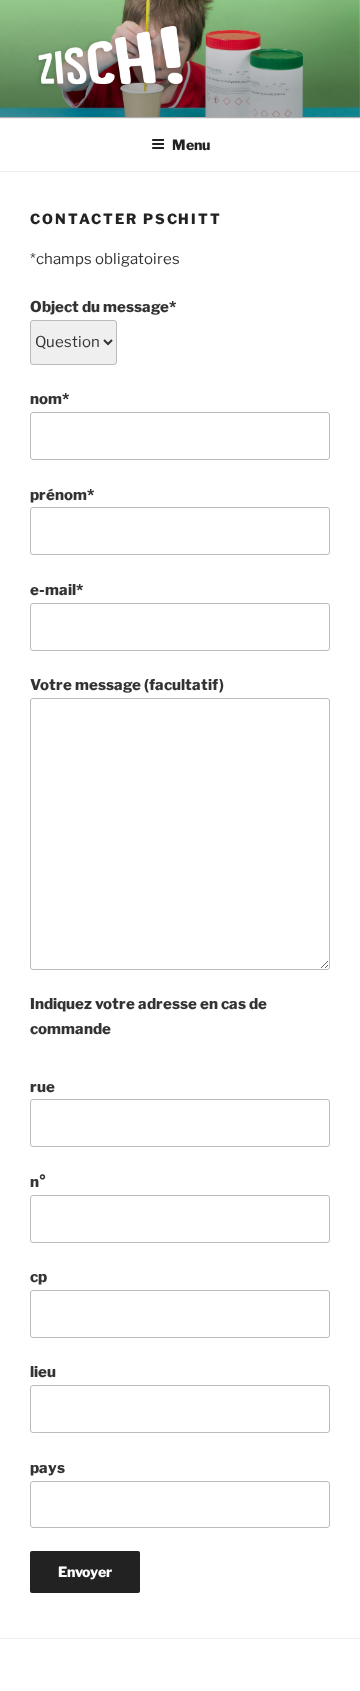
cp (38, 1277)
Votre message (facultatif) (127, 685)
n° (38, 1182)
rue (42, 1087)
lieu (43, 1372)
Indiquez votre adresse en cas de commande (148, 1016)
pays (47, 1468)
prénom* (62, 495)
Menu (191, 144)
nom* (49, 399)
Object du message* (103, 307)
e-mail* (56, 590)
